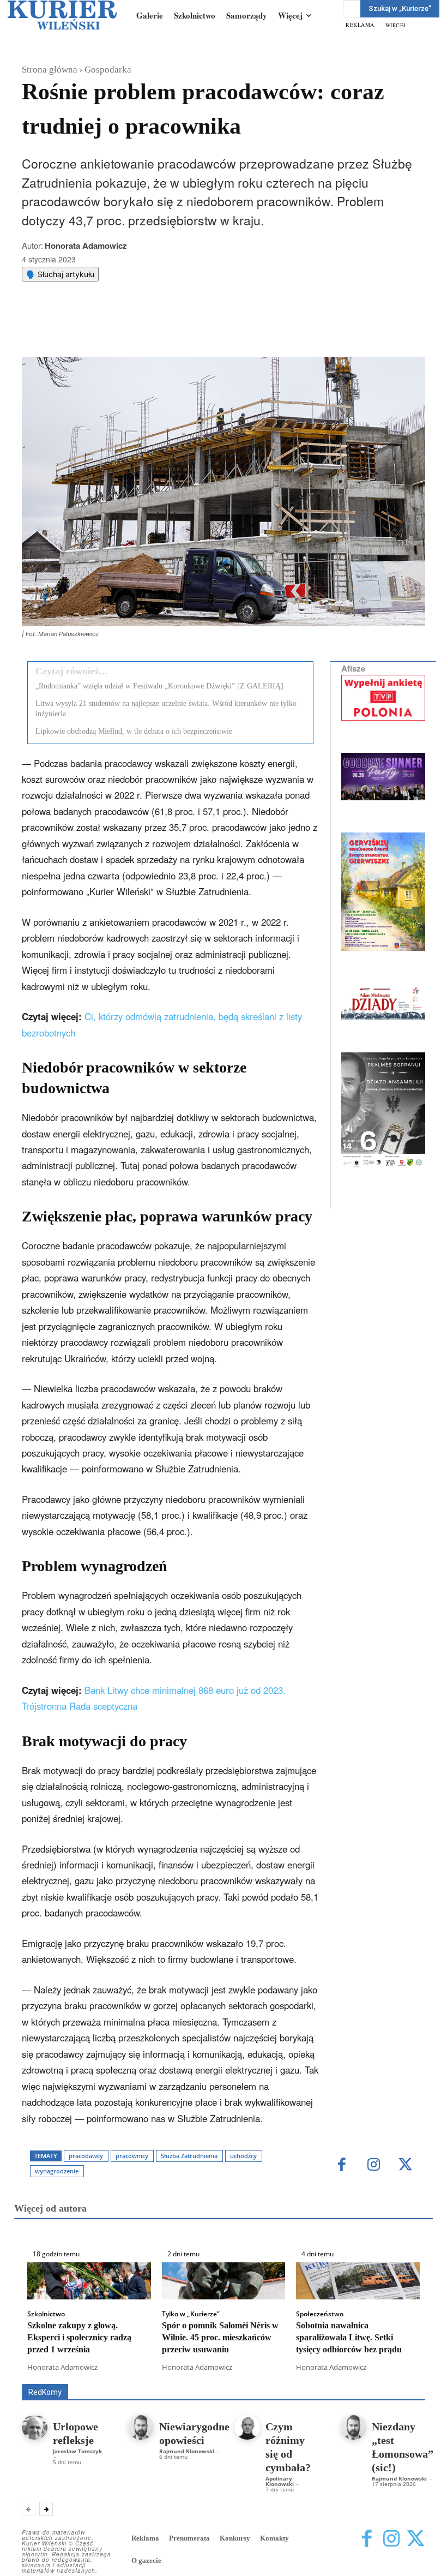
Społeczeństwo (320, 2314)
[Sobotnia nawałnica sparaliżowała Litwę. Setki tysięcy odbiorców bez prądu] (358, 2281)
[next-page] (46, 2509)
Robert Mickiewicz (328, 2376)
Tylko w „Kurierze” (191, 2314)
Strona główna (50, 70)
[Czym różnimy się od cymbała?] (247, 2427)
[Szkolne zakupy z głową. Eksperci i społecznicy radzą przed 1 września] (89, 2281)
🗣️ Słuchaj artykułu (60, 274)
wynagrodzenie (57, 2171)
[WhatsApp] (161, 330)
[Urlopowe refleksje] (35, 2427)
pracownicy (132, 2156)
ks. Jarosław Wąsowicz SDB (92, 2376)
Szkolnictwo (46, 2314)
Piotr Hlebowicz (179, 2376)
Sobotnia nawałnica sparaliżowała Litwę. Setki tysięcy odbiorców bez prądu (349, 2338)
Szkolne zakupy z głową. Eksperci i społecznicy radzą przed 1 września (79, 2338)
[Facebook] (111, 330)
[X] (136, 330)
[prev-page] (29, 2509)
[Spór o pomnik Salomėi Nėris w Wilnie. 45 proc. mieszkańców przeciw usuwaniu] (224, 2281)
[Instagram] (374, 2165)
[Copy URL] (211, 330)
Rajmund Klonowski (251, 2376)
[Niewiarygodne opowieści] (141, 2427)
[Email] (186, 330)
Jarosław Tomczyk (77, 2451)
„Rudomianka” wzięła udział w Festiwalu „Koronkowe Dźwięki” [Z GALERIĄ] (159, 686)
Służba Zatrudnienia (189, 2156)
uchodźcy (243, 2156)
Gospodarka (108, 70)
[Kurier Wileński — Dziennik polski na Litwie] (62, 15)
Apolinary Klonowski (280, 2481)
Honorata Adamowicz (86, 245)
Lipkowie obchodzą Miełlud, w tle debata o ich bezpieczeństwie (134, 731)
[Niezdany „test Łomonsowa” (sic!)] (354, 2427)
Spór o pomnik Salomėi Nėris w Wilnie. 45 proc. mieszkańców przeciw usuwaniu (220, 2338)
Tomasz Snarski (399, 2376)
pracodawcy (86, 2156)
